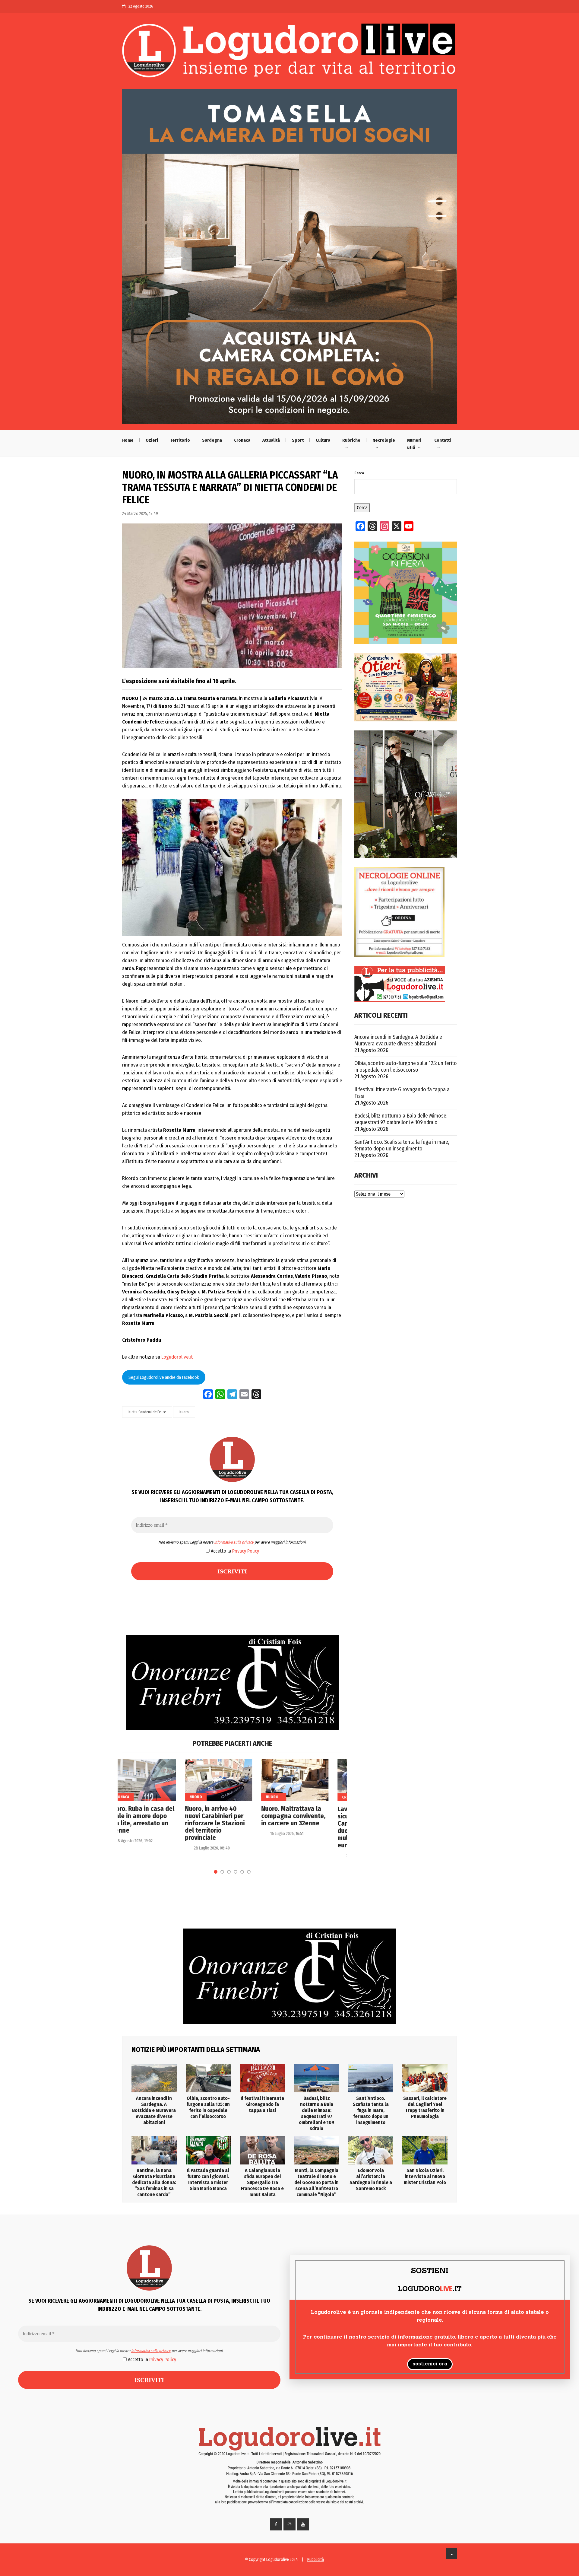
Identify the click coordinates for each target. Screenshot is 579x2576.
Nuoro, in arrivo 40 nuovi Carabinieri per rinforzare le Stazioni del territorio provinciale (152, 1823)
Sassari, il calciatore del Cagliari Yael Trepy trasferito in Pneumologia (425, 2107)
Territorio (180, 440)
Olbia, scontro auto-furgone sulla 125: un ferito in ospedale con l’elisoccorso (406, 1067)
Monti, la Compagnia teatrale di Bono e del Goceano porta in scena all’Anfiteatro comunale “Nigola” (316, 2182)
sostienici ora (430, 2364)
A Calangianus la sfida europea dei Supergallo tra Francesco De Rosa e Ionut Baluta (262, 2182)
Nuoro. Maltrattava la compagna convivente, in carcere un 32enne (231, 1816)
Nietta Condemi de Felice (147, 1412)
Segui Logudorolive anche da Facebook (164, 1377)
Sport (298, 440)
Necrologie (384, 440)
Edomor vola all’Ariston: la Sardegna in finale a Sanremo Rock (371, 2179)
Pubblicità (316, 2560)
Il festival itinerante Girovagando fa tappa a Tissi (402, 1093)
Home (128, 440)
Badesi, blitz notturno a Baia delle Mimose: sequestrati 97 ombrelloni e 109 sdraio (401, 1119)
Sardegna (212, 440)
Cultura (323, 440)
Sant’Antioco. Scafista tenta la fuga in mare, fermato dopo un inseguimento (402, 1145)
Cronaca (242, 440)
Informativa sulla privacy (234, 1542)
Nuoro (184, 1412)
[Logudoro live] (289, 53)
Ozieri (152, 440)
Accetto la (234, 1551)
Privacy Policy (246, 1551)
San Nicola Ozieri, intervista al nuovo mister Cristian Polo (425, 2176)
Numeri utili (414, 444)
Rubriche (351, 440)
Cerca (359, 473)
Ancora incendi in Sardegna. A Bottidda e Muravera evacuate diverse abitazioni (398, 1040)
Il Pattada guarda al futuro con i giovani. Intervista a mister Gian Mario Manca (208, 2179)
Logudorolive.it (177, 1357)
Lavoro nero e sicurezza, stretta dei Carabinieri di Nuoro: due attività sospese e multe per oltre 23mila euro (306, 1827)
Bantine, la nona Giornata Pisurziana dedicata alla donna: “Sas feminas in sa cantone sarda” (154, 2182)
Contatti (443, 440)
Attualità (271, 440)
